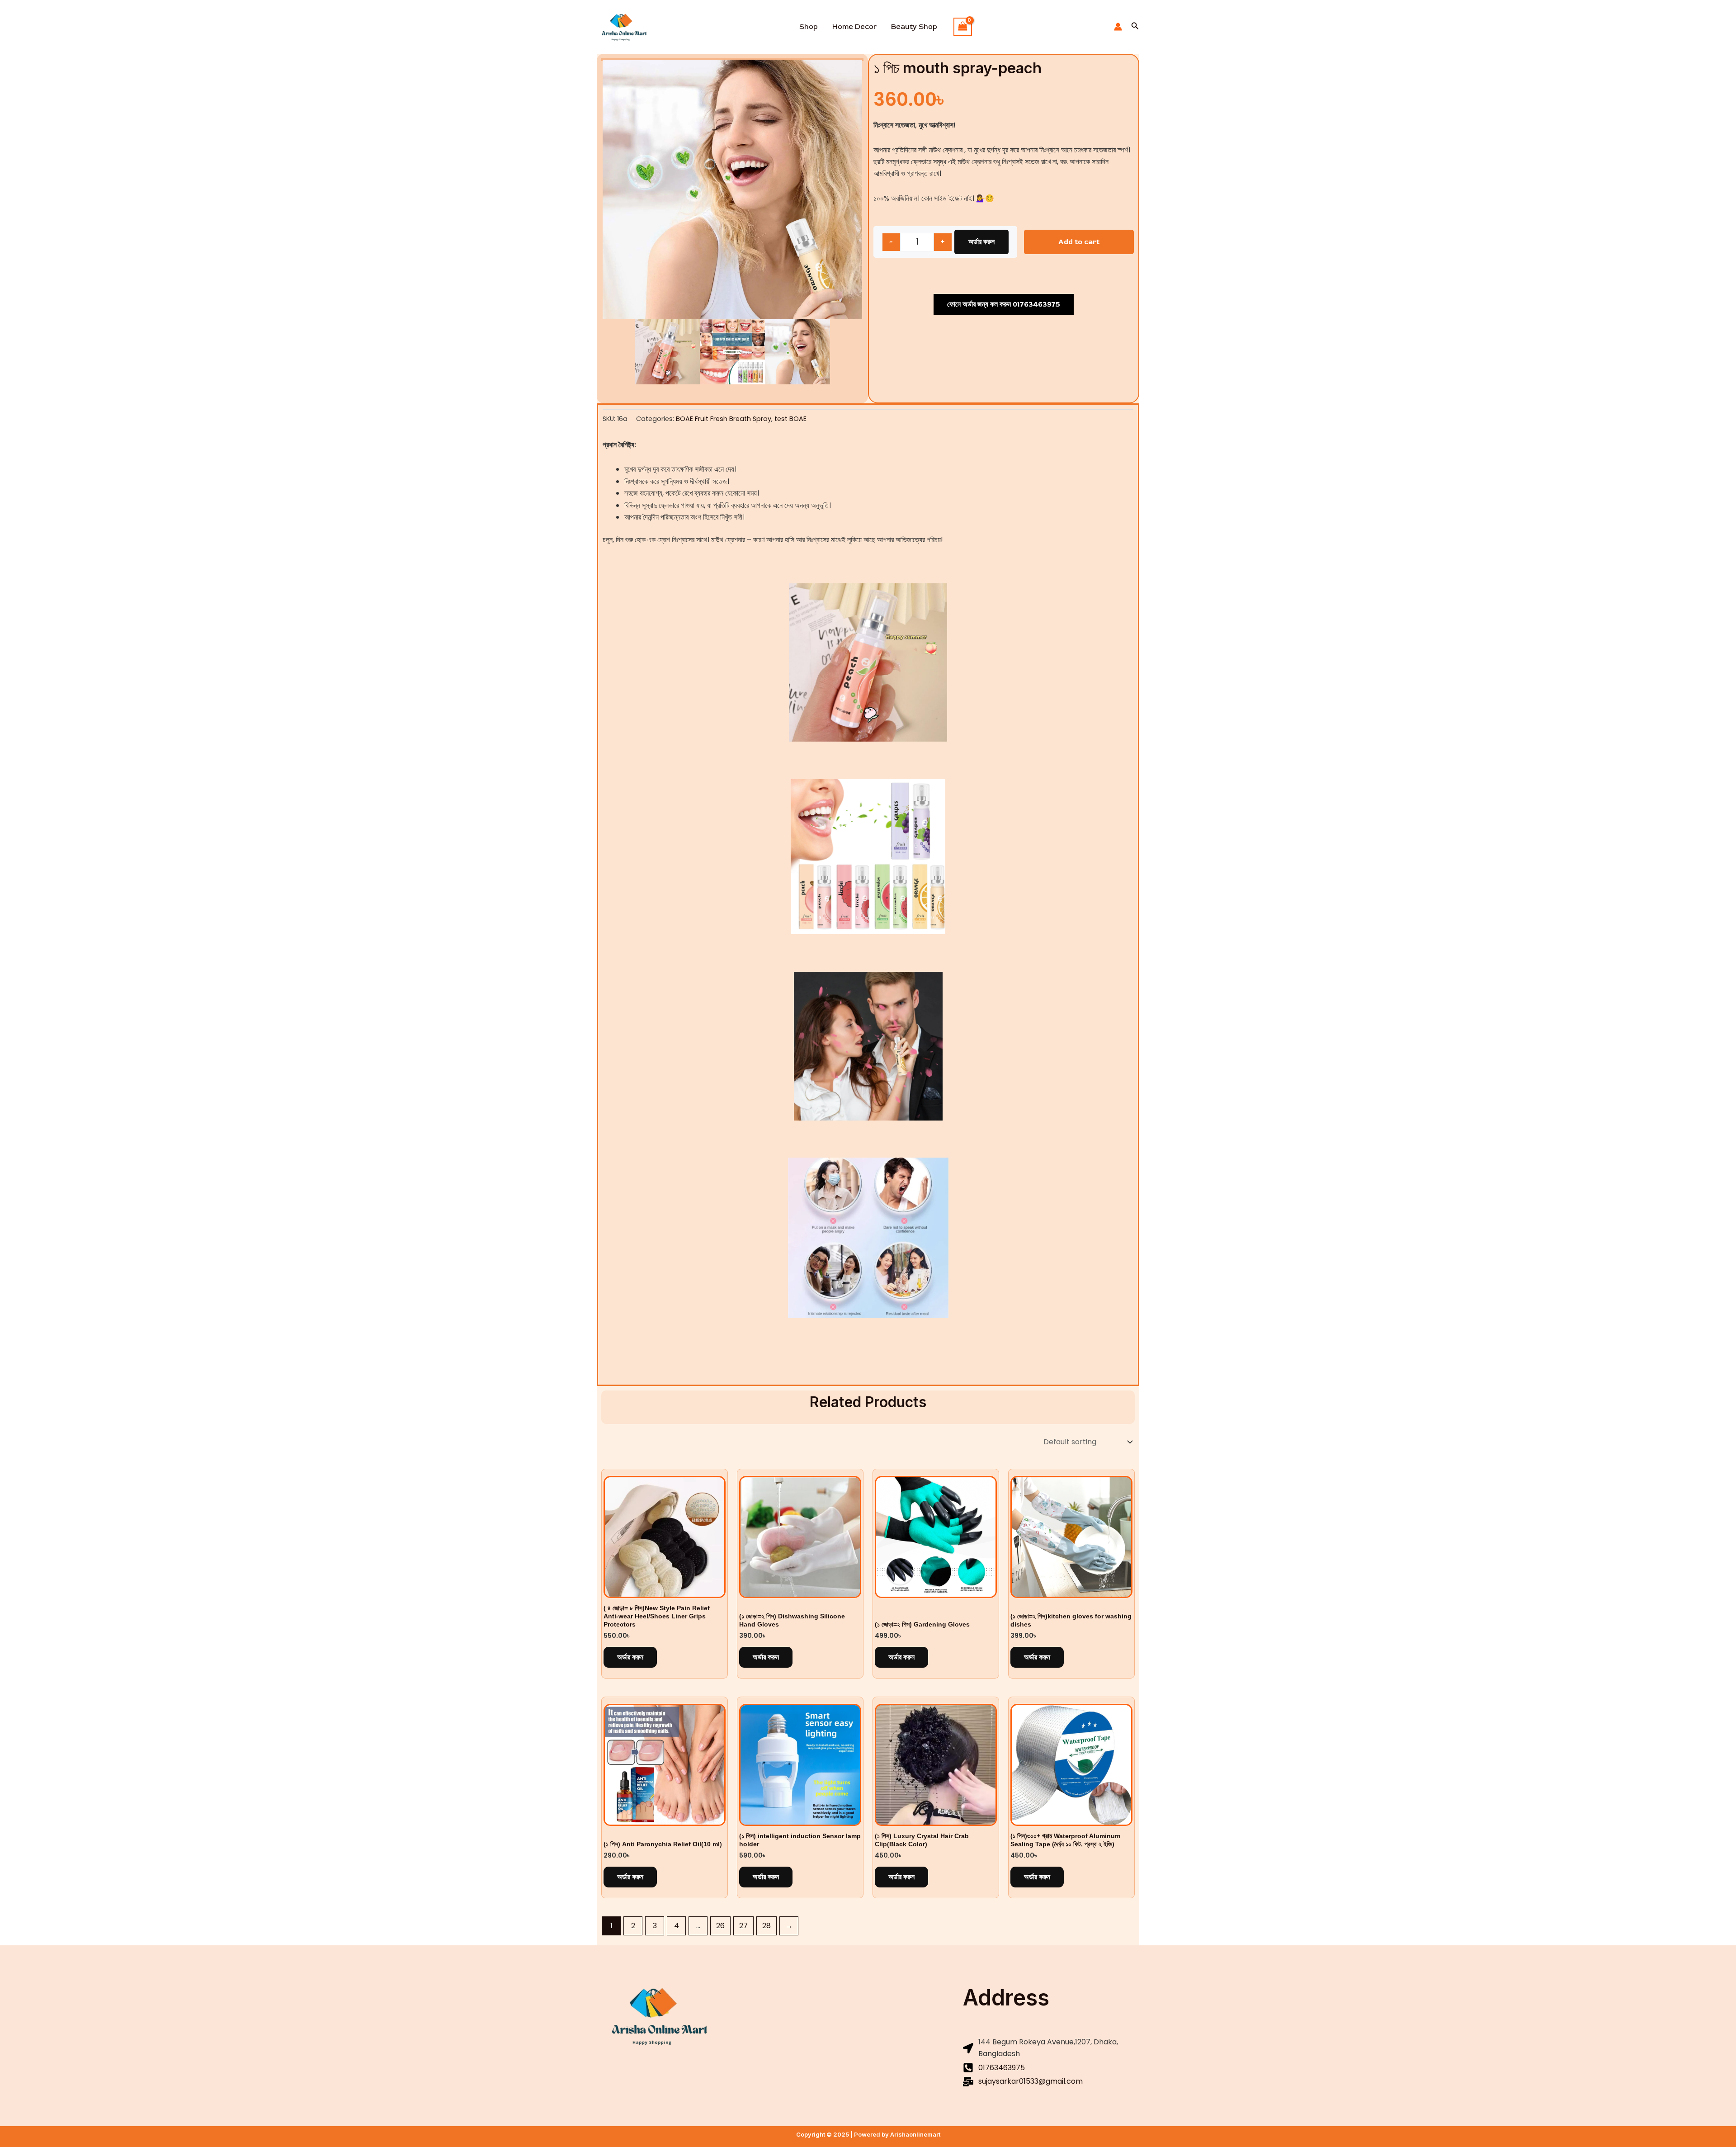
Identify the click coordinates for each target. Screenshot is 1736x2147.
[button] (1135, 27)
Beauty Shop (914, 27)
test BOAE (790, 419)
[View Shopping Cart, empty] (963, 27)
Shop (809, 27)
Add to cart (1079, 242)
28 (767, 1926)
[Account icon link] (1118, 27)
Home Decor (854, 27)
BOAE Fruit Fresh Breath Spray (724, 419)
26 (720, 1926)
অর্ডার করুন (981, 242)
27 (743, 1926)
